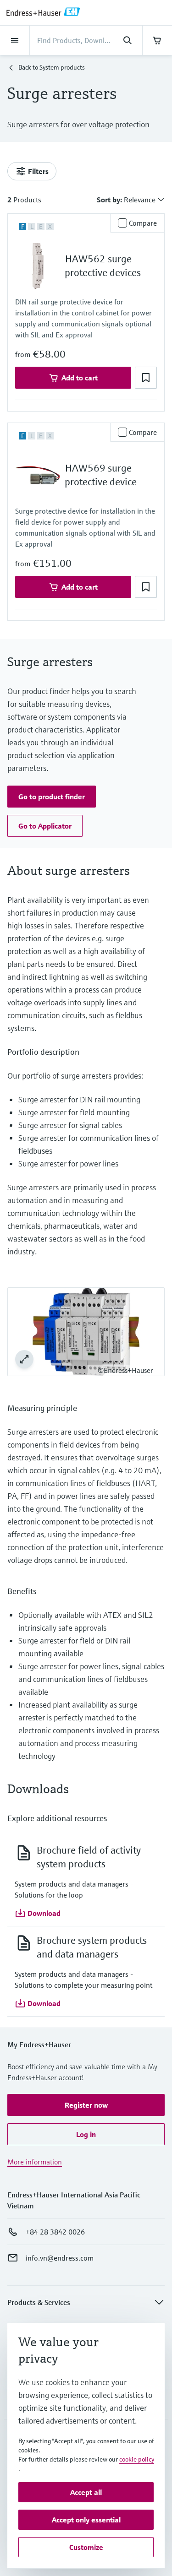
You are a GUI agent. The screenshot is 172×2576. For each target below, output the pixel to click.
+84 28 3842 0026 (55, 2232)
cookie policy (137, 2459)
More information (35, 2162)
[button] (146, 378)
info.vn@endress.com (60, 2258)
